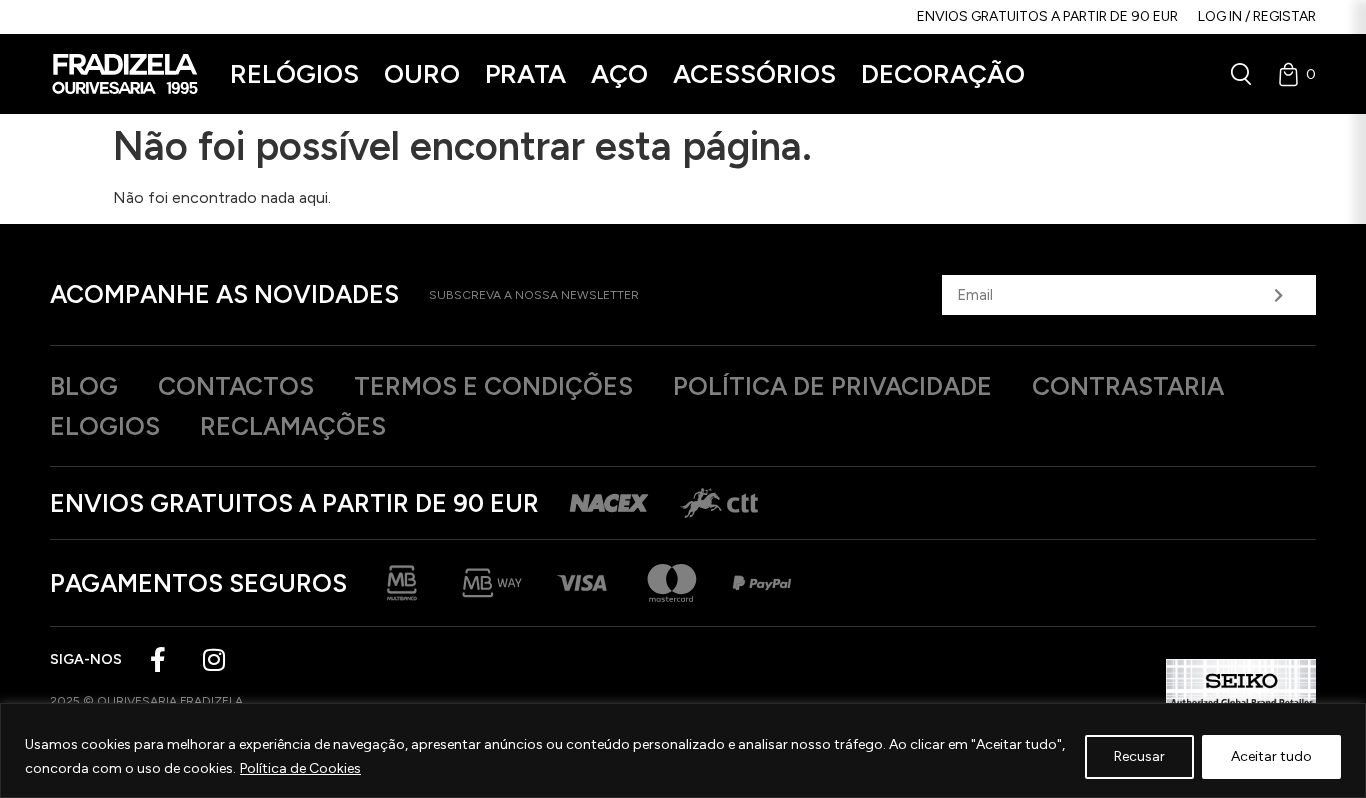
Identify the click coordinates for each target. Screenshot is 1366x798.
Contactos (236, 386)
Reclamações (293, 426)
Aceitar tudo (1271, 756)
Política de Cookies (300, 768)
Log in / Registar (1257, 16)
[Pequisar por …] (1241, 74)
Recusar (1139, 756)
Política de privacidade (832, 386)
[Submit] (1278, 295)
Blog (84, 386)
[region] (683, 750)
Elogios (105, 426)
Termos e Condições (493, 386)
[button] (294, 74)
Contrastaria (1128, 386)
